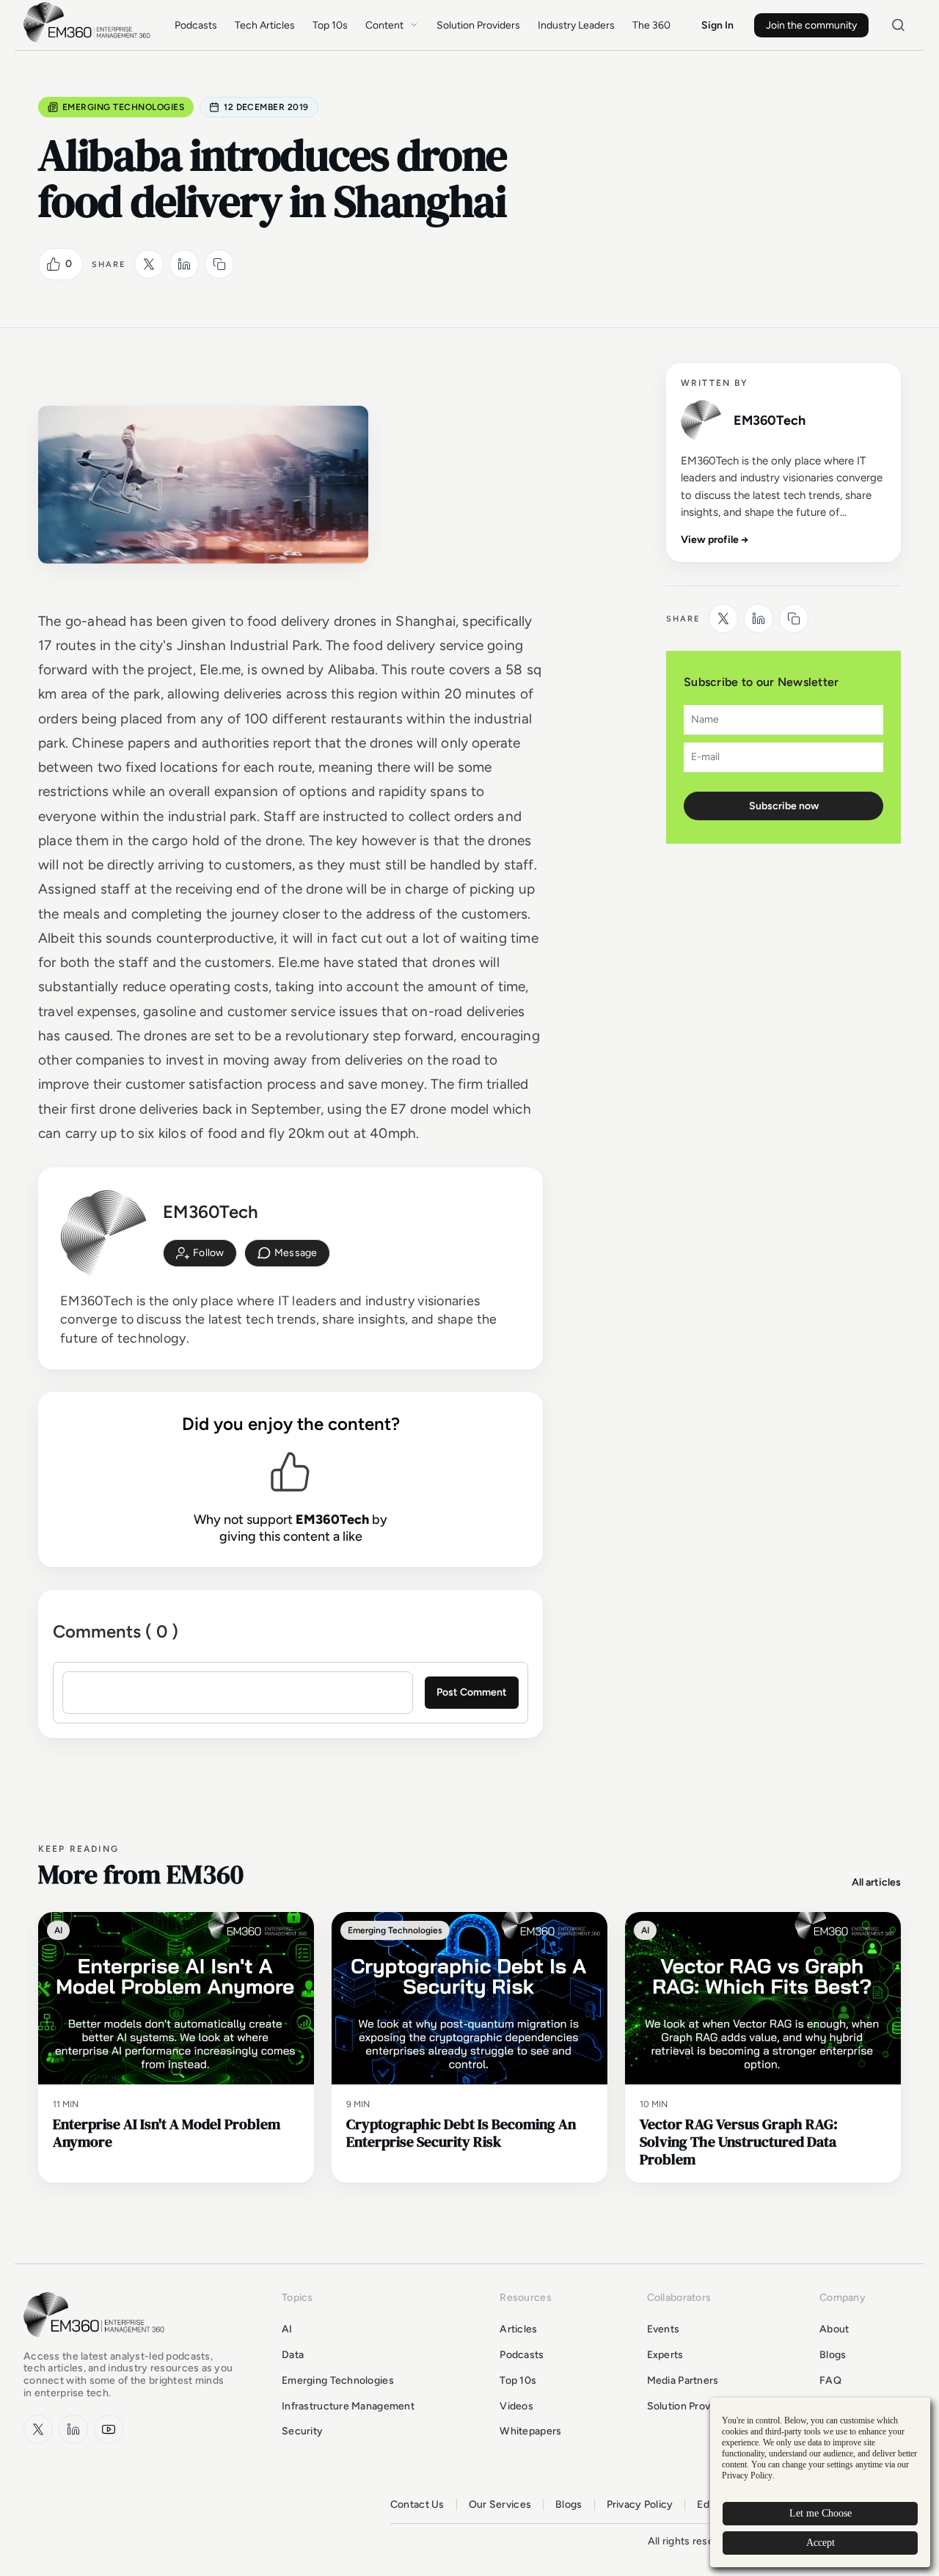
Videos (516, 2406)
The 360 (651, 25)
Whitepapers (530, 2431)
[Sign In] (200, 1253)
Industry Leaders (576, 25)
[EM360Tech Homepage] (97, 2344)
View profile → (715, 540)
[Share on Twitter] (149, 264)
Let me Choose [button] (821, 2513)
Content (384, 25)
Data (293, 2355)
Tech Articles (265, 25)
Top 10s (330, 25)
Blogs (833, 2355)
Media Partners (683, 2380)
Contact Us (417, 2505)
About (834, 2329)
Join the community (811, 25)
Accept (821, 2543)
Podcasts (196, 25)
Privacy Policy (640, 2505)
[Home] (89, 41)
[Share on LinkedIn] (184, 264)
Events (664, 2329)
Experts (665, 2355)
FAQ (830, 2380)
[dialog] (820, 2482)
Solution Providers (478, 25)
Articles (518, 2329)
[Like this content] (54, 264)
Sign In (717, 25)
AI (287, 2329)
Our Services (500, 2505)
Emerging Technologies (123, 107)
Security (302, 2431)
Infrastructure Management (348, 2406)
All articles (876, 1882)
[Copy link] (219, 264)
